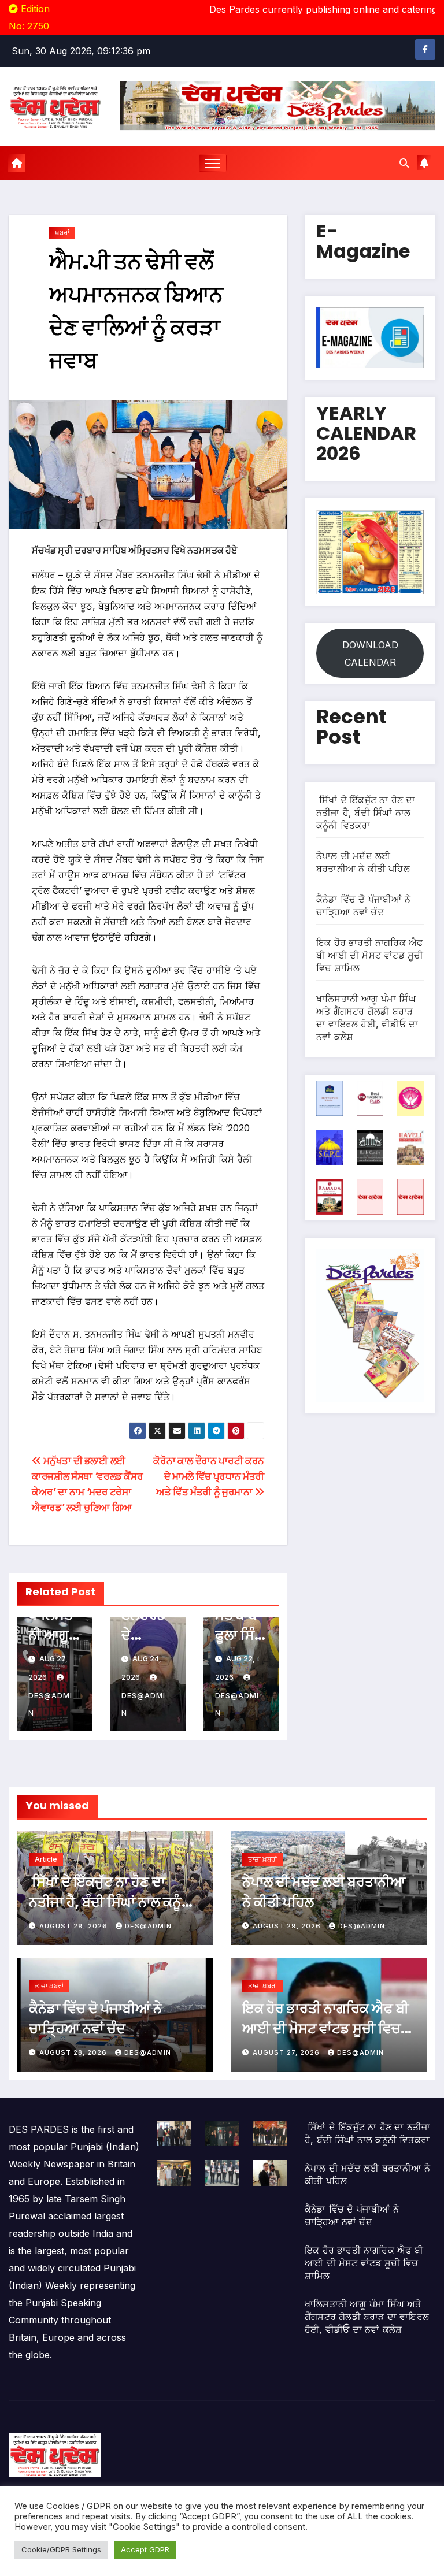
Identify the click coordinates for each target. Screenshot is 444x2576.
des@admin (50, 1704)
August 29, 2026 (75, 1926)
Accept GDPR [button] (145, 2549)
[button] (404, 163)
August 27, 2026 (287, 2052)
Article (46, 1859)
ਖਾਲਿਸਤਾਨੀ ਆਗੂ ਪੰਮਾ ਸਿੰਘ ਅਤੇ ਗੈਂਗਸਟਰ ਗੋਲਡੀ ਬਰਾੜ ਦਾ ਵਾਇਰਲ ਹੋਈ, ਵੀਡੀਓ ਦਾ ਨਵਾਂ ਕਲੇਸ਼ (367, 2317)
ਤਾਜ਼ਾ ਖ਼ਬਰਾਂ (262, 1859)
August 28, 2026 (74, 2052)
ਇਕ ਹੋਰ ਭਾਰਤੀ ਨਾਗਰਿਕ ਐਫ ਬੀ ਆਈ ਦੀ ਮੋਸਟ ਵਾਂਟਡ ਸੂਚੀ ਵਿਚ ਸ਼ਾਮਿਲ (370, 955)
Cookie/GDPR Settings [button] (61, 2549)
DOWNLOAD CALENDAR (370, 654)
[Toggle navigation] (213, 163)
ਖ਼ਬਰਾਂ (62, 233)
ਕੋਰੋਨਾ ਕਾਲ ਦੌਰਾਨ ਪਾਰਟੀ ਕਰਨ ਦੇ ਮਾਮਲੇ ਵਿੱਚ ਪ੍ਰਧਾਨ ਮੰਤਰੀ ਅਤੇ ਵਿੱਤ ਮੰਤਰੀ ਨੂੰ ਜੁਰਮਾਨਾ (209, 1476)
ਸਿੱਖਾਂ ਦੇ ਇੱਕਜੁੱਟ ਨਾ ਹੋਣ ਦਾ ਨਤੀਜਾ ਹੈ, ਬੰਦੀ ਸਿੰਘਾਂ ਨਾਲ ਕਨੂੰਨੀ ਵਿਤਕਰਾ (366, 812)
